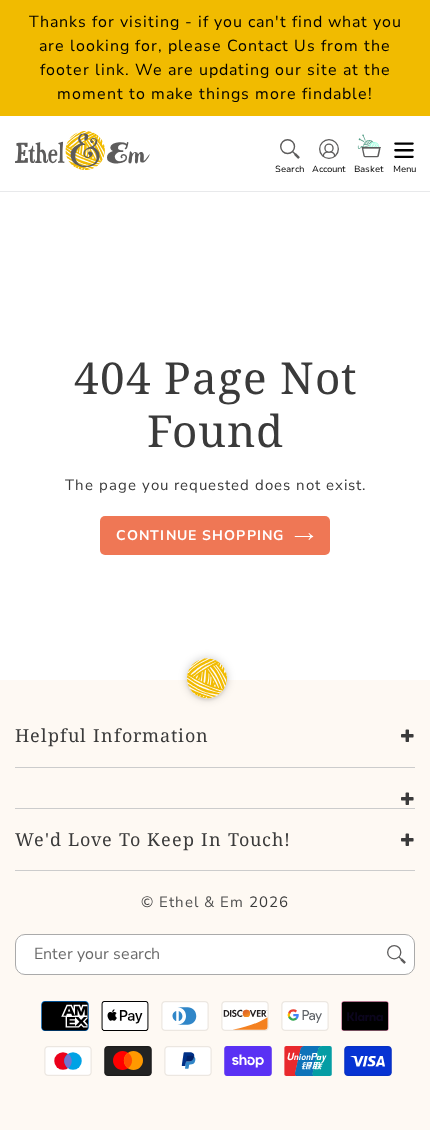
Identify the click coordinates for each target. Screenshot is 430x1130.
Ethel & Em (201, 902)
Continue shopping (200, 535)
